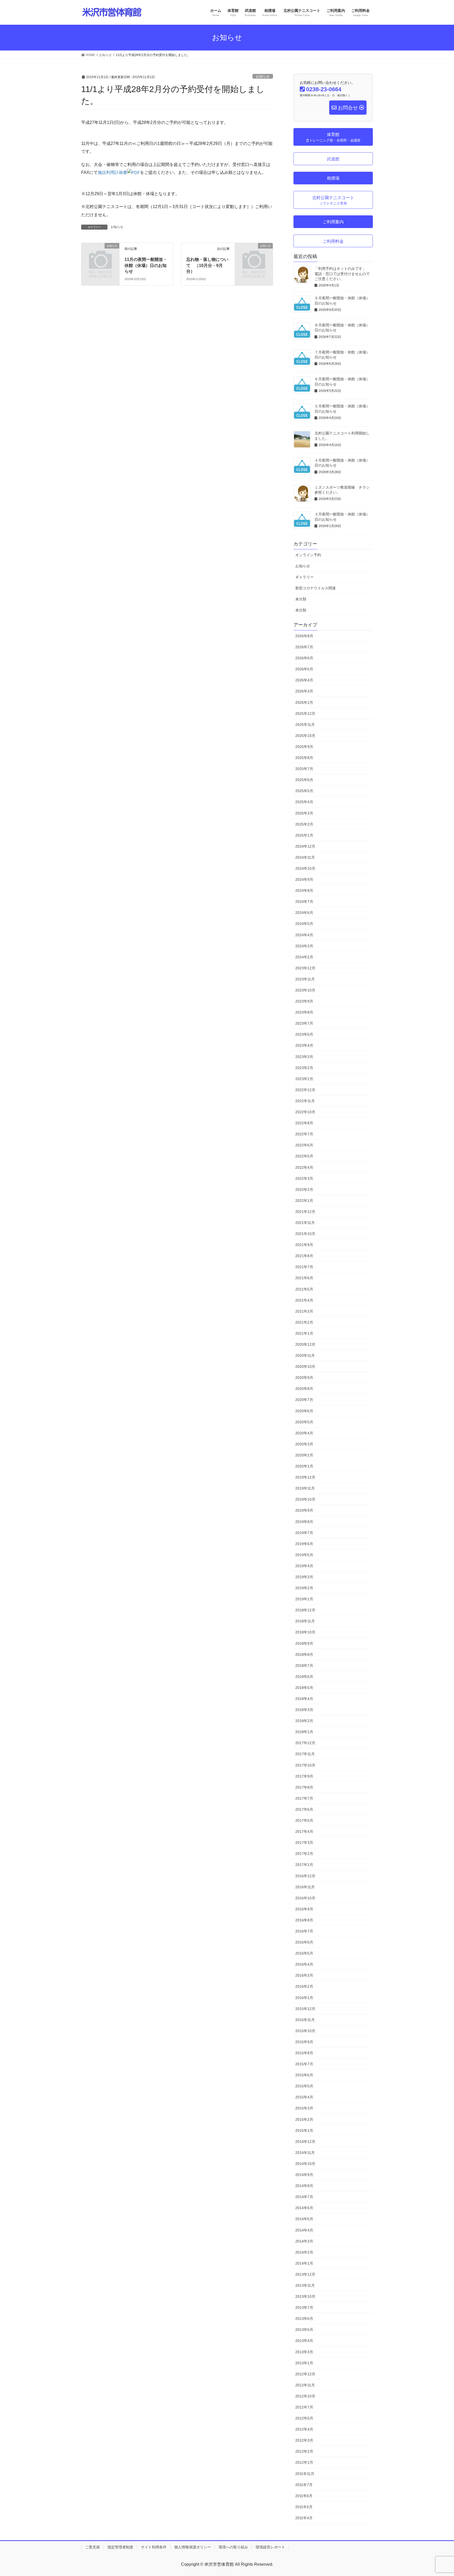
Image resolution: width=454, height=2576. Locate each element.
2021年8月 (304, 1256)
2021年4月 (304, 1300)
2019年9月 (304, 1510)
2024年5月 (304, 924)
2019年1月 (304, 1599)
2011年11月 (305, 2474)
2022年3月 (304, 1178)
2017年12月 (305, 1743)
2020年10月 (305, 1367)
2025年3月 (304, 813)
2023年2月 (304, 1068)
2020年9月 (304, 1378)
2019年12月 (305, 1477)
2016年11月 (305, 1887)
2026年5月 (304, 669)
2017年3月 (304, 1843)
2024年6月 (304, 913)
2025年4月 (304, 802)
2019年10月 (305, 1499)
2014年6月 (304, 2208)
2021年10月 (305, 1234)
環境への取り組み (233, 2547)
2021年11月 (305, 1223)
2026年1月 (304, 702)
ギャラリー (305, 577)
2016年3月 (304, 1975)
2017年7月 (304, 1798)
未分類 (301, 599)
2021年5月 (304, 1289)
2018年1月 (304, 1732)
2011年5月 (304, 2507)
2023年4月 (304, 1045)
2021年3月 (304, 1311)
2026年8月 (304, 636)
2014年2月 (304, 2252)
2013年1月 (304, 2363)
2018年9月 (304, 1643)
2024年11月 (305, 857)
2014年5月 (304, 2219)
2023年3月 (304, 1057)
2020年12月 (305, 1344)
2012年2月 (304, 2451)
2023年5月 (304, 1034)
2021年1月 (304, 1333)
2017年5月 (304, 1820)
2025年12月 (305, 713)
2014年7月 (304, 2197)
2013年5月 (304, 2330)
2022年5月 (304, 1156)
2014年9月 (304, 2175)
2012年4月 (304, 2429)
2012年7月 (304, 2407)
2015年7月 (304, 2064)
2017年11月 (305, 1754)
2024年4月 (304, 935)
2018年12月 (305, 1610)
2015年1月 (304, 2130)
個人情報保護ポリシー (193, 2547)
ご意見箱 (92, 2547)
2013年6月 (304, 2319)
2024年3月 (304, 946)
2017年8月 (304, 1787)
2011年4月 (304, 2518)
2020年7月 (304, 1400)
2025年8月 (304, 758)
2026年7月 (304, 647)
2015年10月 (305, 2031)
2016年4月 (304, 1964)
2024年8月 (304, 890)
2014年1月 (304, 2263)
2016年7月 (304, 1931)
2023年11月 (305, 979)
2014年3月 (304, 2241)
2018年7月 (304, 1666)
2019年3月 (304, 1577)
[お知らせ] (100, 254)
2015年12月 (305, 2009)
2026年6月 (304, 658)
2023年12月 (305, 968)
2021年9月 (304, 1245)
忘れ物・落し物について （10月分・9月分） (207, 265)
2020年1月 (304, 1466)
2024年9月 (304, 879)
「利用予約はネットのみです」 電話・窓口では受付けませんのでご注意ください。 (342, 274)
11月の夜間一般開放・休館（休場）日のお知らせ (146, 265)
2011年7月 (304, 2485)
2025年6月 (304, 780)
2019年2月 (304, 1588)
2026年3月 (304, 691)
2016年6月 (304, 1942)
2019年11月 (305, 1488)
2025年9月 (304, 747)
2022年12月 (305, 1090)
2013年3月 (304, 2352)
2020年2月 (304, 1455)
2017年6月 (304, 1809)
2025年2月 (304, 824)
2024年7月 (304, 902)
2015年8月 (304, 2053)
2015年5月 (304, 2086)
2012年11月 (305, 2385)
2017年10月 (305, 1765)
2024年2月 (304, 957)
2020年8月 (304, 1389)
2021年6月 (304, 1278)
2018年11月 (305, 1621)
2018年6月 (304, 1677)
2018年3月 (304, 1710)
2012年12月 (305, 2374)
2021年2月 (304, 1322)
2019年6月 (304, 1544)
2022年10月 (305, 1112)
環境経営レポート (270, 2547)
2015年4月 (304, 2097)
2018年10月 (305, 1632)
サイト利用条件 (154, 2547)
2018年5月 (304, 1688)
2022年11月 (305, 1101)
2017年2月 (304, 1854)
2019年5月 (304, 1555)
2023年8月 (304, 1012)
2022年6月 (304, 1145)
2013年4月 (304, 2341)
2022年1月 (304, 1201)
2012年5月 (304, 2418)
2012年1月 (304, 2462)
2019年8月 (304, 1522)
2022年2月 (304, 1190)
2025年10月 (305, 736)
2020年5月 (304, 1422)
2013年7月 (304, 2307)
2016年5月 (304, 1953)
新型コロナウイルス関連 (316, 588)
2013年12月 (305, 2274)
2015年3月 (304, 2108)
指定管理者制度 (120, 2547)
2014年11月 (305, 2153)
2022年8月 (304, 1123)
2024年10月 (305, 868)
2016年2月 (304, 1986)
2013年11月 (305, 2285)
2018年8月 (304, 1654)
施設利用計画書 (112, 172)
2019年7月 (304, 1533)
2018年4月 (304, 1699)
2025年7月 (304, 769)
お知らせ (263, 76)
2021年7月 (304, 1267)
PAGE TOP (439, 2494)
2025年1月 (304, 835)
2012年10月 (305, 2396)
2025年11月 (305, 725)
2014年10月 (305, 2164)
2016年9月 (304, 1909)
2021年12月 (305, 1212)
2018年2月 (304, 1721)
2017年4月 (304, 1831)
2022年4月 (304, 1167)
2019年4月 (304, 1566)
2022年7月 (304, 1134)
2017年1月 (304, 1865)
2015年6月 (304, 2075)
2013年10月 (305, 2296)
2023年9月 (304, 1001)
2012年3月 (304, 2440)
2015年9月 (304, 2042)
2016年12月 (305, 1876)
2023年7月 (304, 1023)
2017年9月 (304, 1776)
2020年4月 (304, 1433)
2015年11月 (305, 2020)
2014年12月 (305, 2142)
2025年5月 (304, 791)
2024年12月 (305, 846)
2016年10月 (305, 1898)
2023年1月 (304, 1079)
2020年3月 (304, 1444)
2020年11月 (305, 1355)
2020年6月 (304, 1411)
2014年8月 (304, 2186)
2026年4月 (304, 680)
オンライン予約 (308, 555)
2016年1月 (304, 1998)
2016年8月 (304, 1920)
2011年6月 (304, 2496)
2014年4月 (304, 2230)
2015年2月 (304, 2119)
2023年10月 (305, 990)
